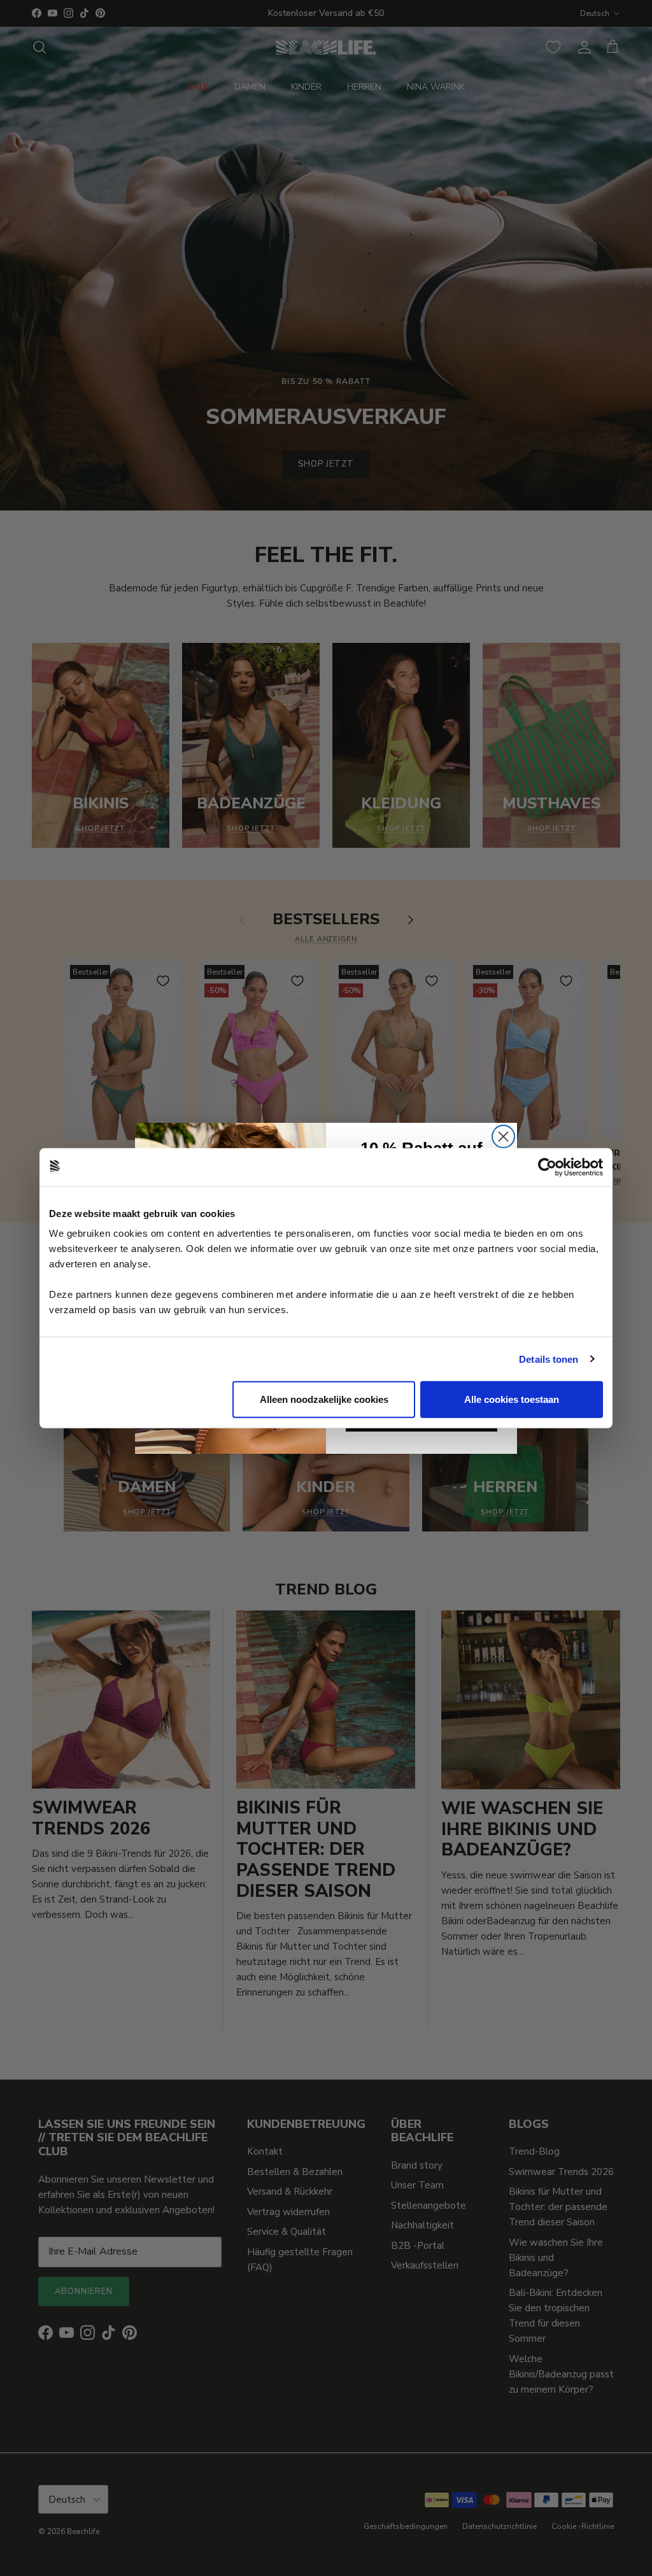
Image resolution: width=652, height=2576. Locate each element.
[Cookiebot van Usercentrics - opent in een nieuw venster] (547, 1167)
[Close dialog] (503, 1137)
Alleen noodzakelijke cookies (324, 1399)
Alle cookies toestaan (512, 1399)
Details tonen (549, 1359)
